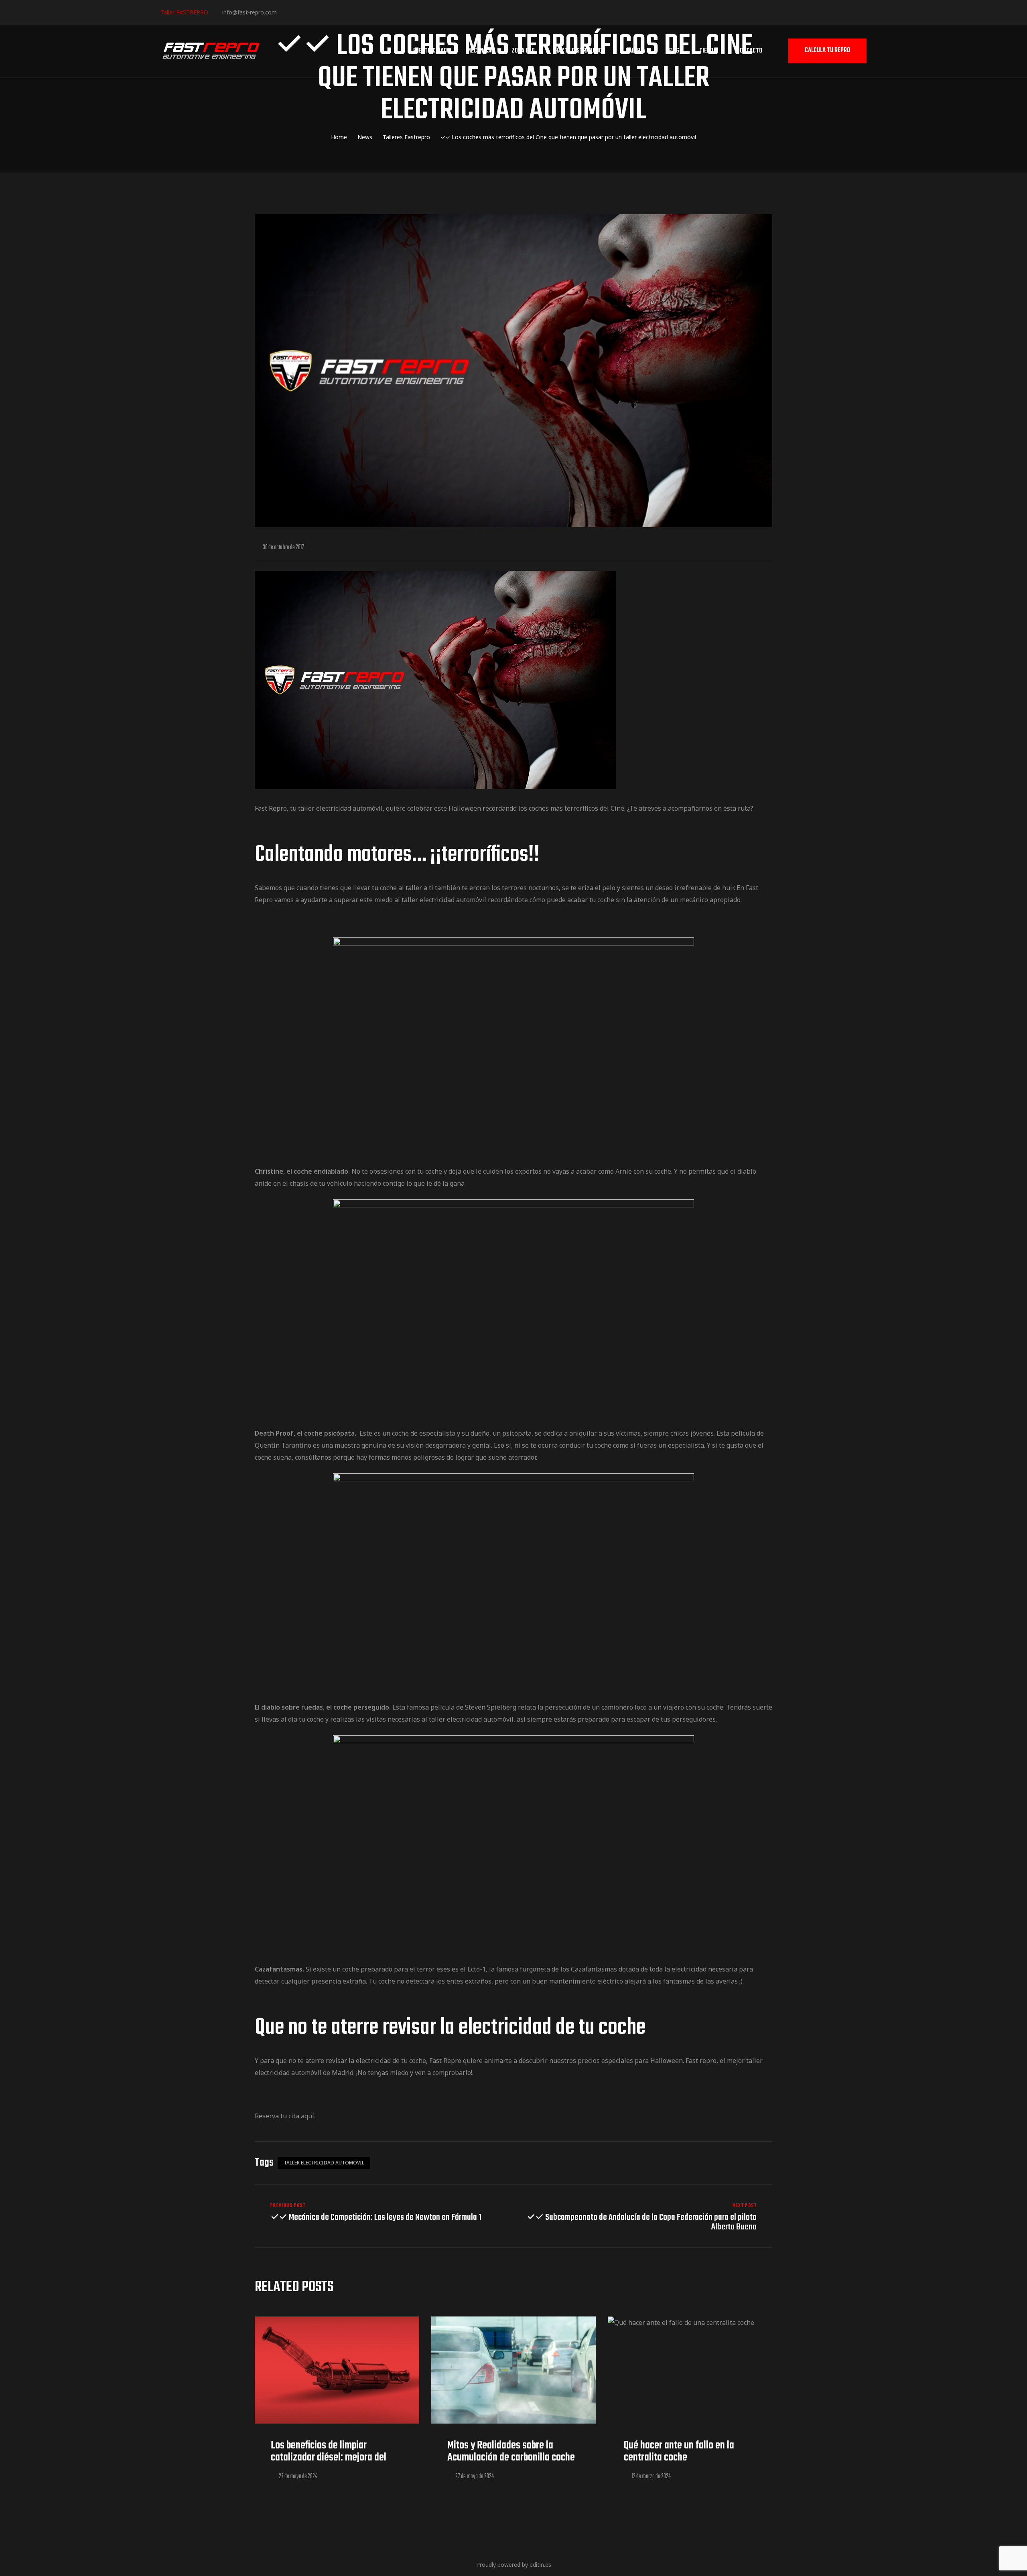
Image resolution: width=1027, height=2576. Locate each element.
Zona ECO (523, 51)
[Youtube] (335, 12)
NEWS (672, 51)
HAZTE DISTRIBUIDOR (580, 51)
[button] (827, 51)
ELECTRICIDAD (430, 51)
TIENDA (708, 51)
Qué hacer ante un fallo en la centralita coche (679, 2451)
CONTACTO (749, 51)
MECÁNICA (479, 51)
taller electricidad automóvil (324, 2163)
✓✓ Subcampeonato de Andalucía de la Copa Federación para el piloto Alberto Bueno (645, 2217)
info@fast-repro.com (250, 12)
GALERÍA (635, 51)
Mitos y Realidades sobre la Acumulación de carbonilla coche (511, 2451)
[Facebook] (286, 12)
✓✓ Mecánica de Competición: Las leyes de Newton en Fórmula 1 (382, 2217)
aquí (307, 2116)
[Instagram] (310, 12)
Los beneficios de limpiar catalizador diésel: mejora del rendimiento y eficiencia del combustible (329, 2463)
